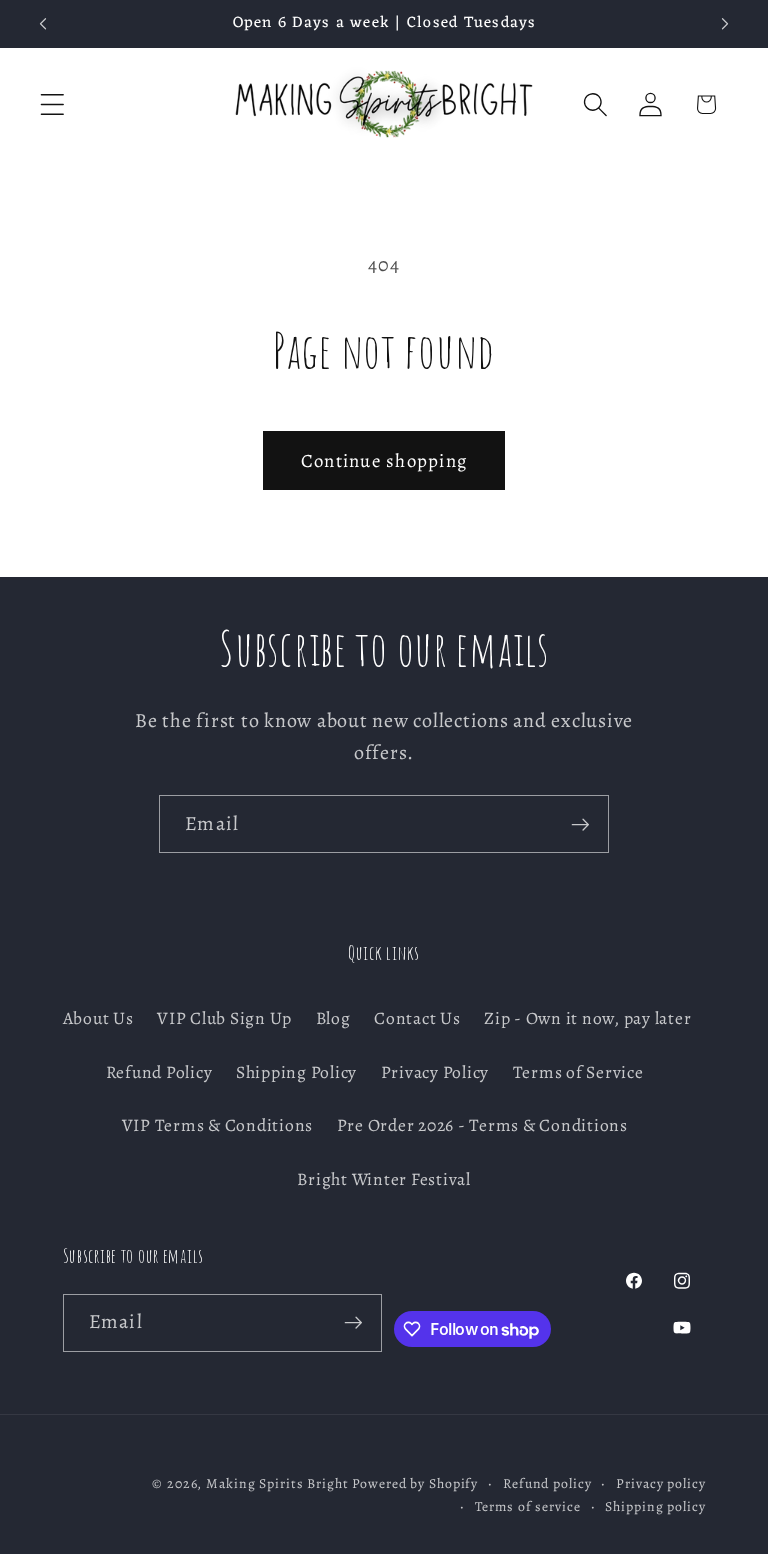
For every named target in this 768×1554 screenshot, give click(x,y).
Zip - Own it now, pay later (587, 1018)
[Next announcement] (725, 24)
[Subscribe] (580, 824)
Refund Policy (159, 1072)
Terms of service (528, 1506)
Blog (333, 1018)
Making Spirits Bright (277, 1483)
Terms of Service (578, 1072)
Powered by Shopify (415, 1483)
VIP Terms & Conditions (218, 1125)
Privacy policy (660, 1483)
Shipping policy (655, 1506)
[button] (52, 104)
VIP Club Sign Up (224, 1018)
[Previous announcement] (43, 24)
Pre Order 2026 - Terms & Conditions (482, 1125)
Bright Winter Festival (384, 1179)
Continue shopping (384, 460)
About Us (98, 1018)
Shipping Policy (296, 1072)
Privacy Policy (435, 1072)
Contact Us (417, 1018)
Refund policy (547, 1483)
